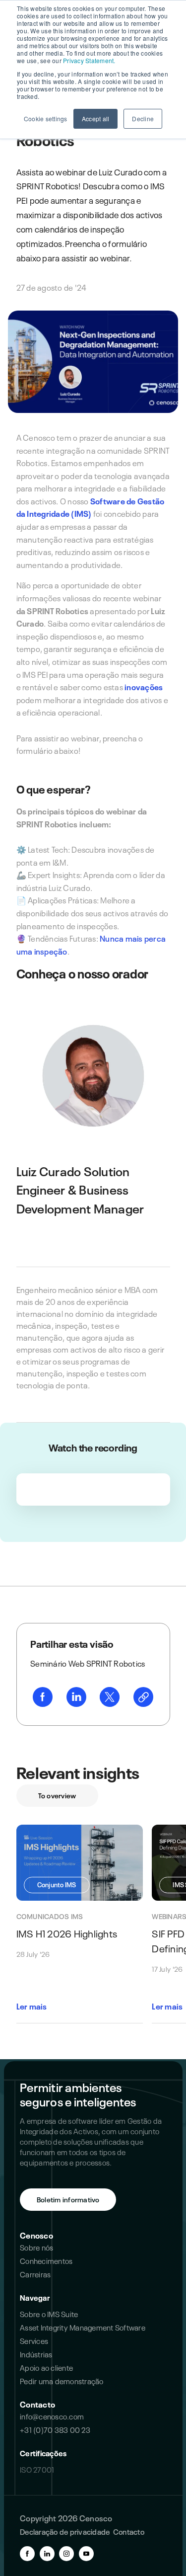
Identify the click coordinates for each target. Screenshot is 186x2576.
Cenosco (36, 2235)
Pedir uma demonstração (62, 2381)
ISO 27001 (37, 2469)
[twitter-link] (110, 1698)
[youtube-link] (86, 2554)
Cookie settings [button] (46, 119)
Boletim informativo (68, 2199)
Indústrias (36, 2354)
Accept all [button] (96, 119)
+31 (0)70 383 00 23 (55, 2429)
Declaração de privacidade (65, 2531)
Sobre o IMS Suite (49, 2314)
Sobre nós (36, 2247)
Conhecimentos (46, 2260)
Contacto (37, 2404)
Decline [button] (143, 119)
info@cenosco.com (52, 2416)
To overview (57, 1795)
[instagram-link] (66, 2554)
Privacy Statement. (89, 60)
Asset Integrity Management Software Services (83, 2334)
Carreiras (35, 2274)
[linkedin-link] (76, 1698)
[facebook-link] (43, 1698)
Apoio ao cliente (46, 2367)
